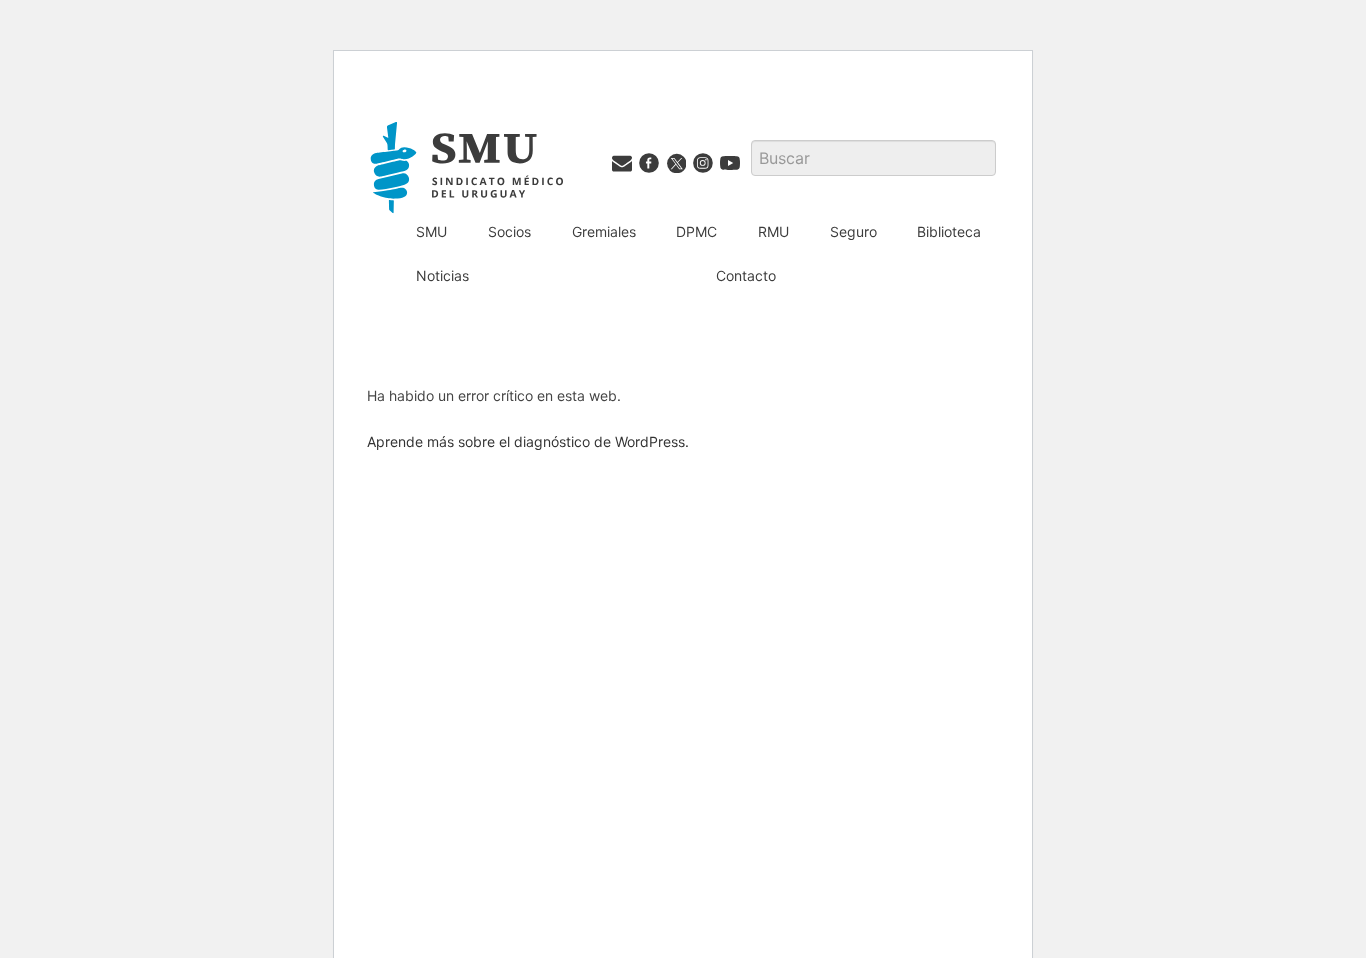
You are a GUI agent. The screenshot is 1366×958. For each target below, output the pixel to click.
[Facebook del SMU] (649, 167)
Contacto (746, 275)
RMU (773, 231)
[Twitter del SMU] (676, 167)
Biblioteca (949, 231)
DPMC (696, 231)
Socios (509, 231)
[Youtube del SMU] (730, 167)
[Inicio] (469, 170)
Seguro (853, 231)
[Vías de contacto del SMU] (622, 167)
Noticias (442, 275)
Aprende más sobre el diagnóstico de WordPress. (528, 441)
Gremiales (604, 231)
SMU (431, 231)
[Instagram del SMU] (703, 167)
